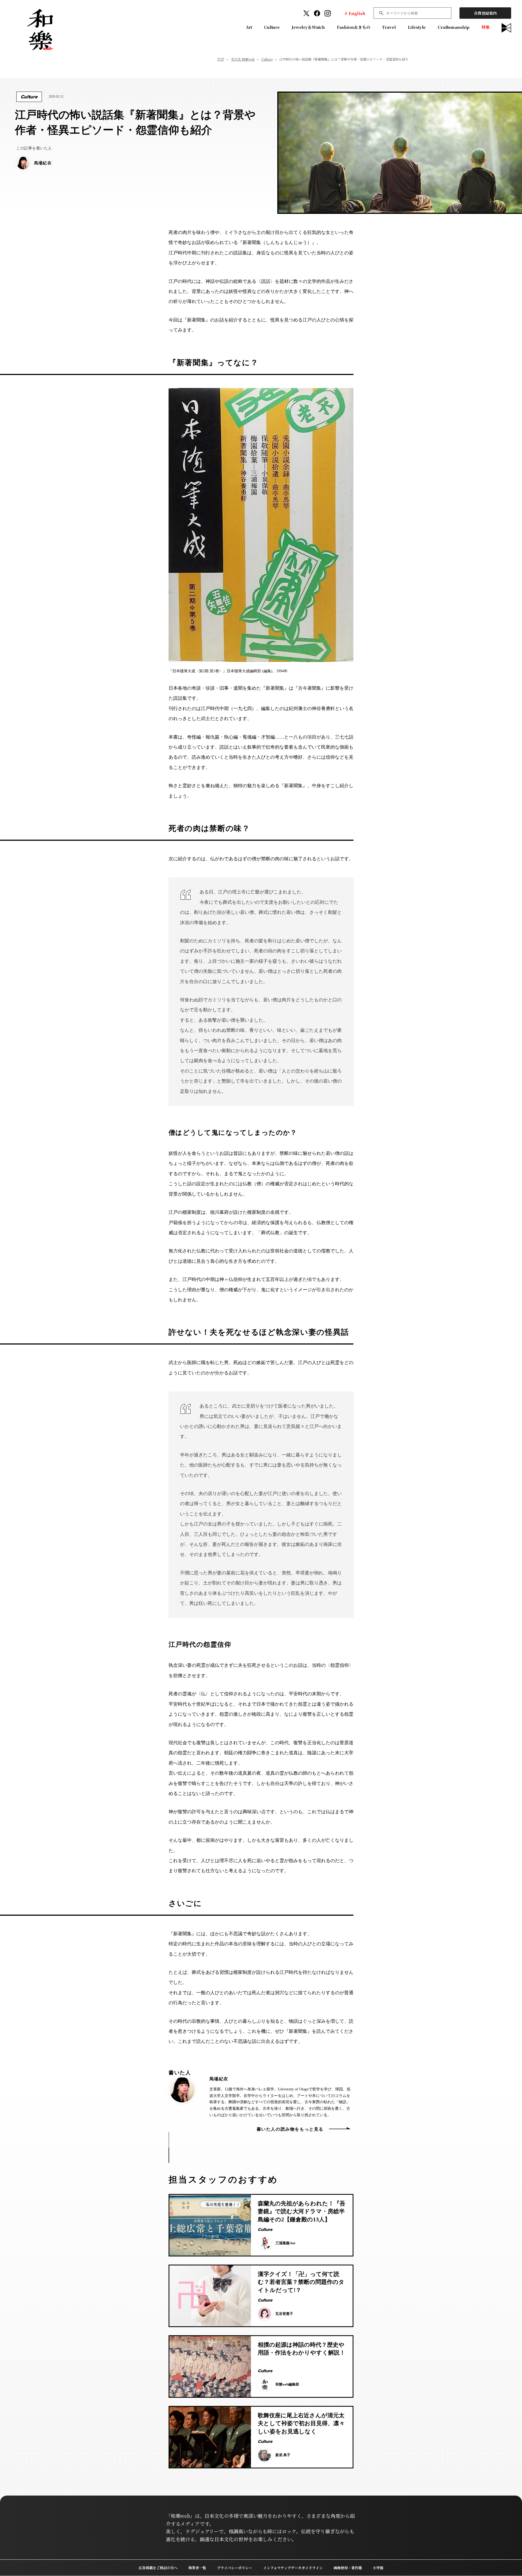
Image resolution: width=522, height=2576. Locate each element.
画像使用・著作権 (348, 2568)
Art (249, 27)
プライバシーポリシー (235, 2568)
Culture (272, 27)
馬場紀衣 (219, 2079)
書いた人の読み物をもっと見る (290, 2129)
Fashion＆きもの (353, 27)
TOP (221, 59)
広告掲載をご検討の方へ (158, 2568)
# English (355, 13)
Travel (389, 27)
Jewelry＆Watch (308, 27)
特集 (486, 27)
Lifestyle (417, 27)
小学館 (378, 2568)
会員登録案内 (485, 13)
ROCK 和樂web (243, 59)
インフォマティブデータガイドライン (293, 2568)
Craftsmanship (454, 27)
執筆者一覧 (197, 2568)
